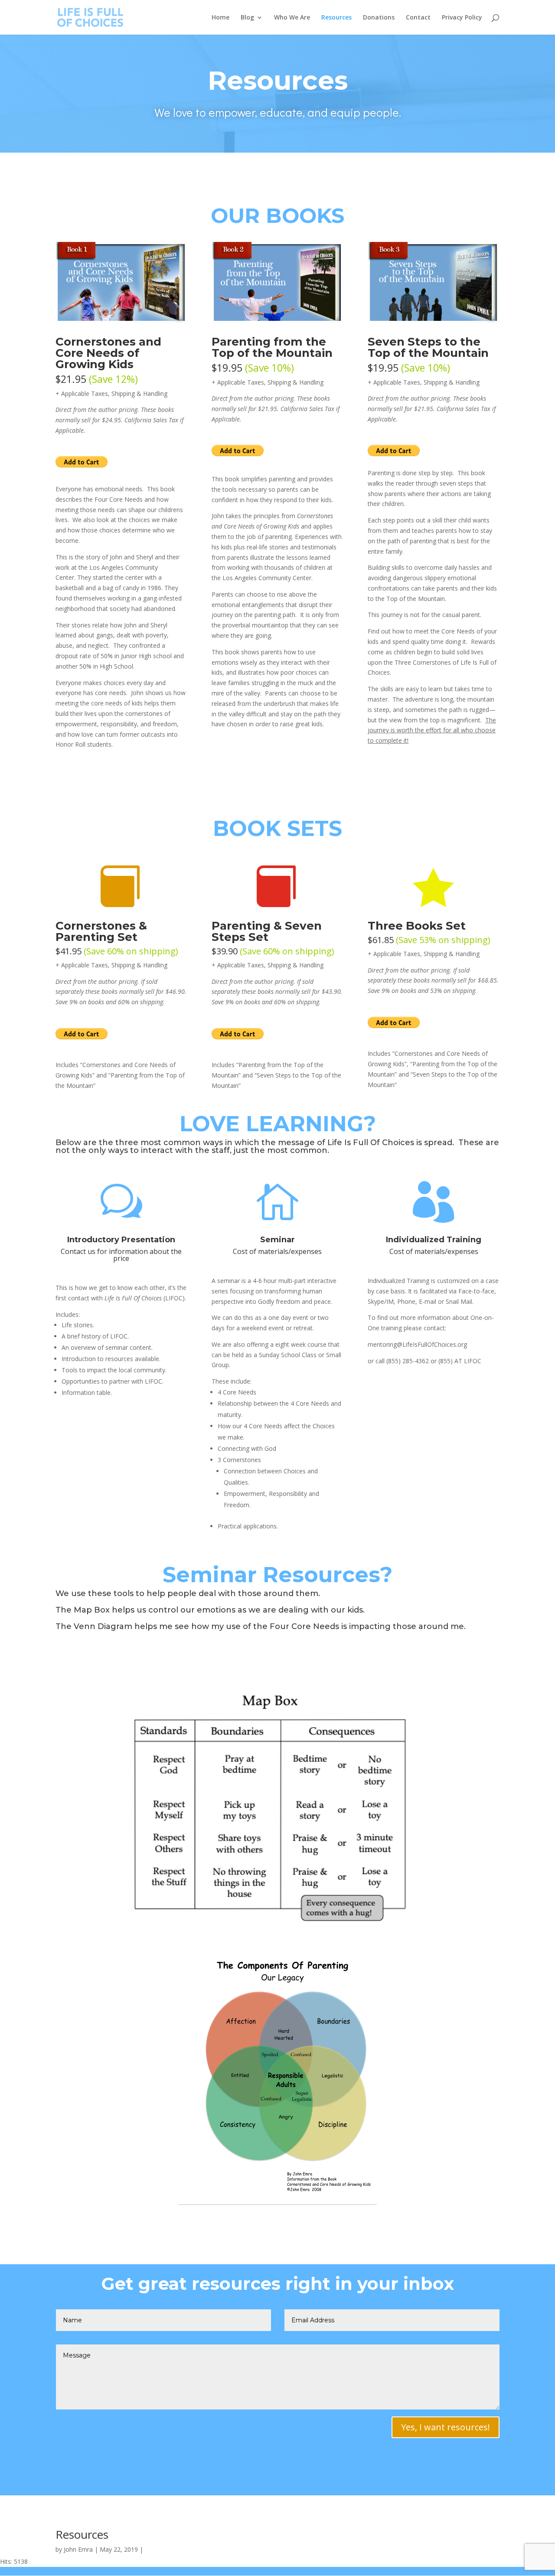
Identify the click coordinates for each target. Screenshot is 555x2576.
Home (220, 18)
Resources (336, 18)
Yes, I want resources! (446, 2427)
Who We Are (292, 18)
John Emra (78, 2549)
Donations (379, 18)
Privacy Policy (462, 18)
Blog (247, 18)
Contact (418, 18)
